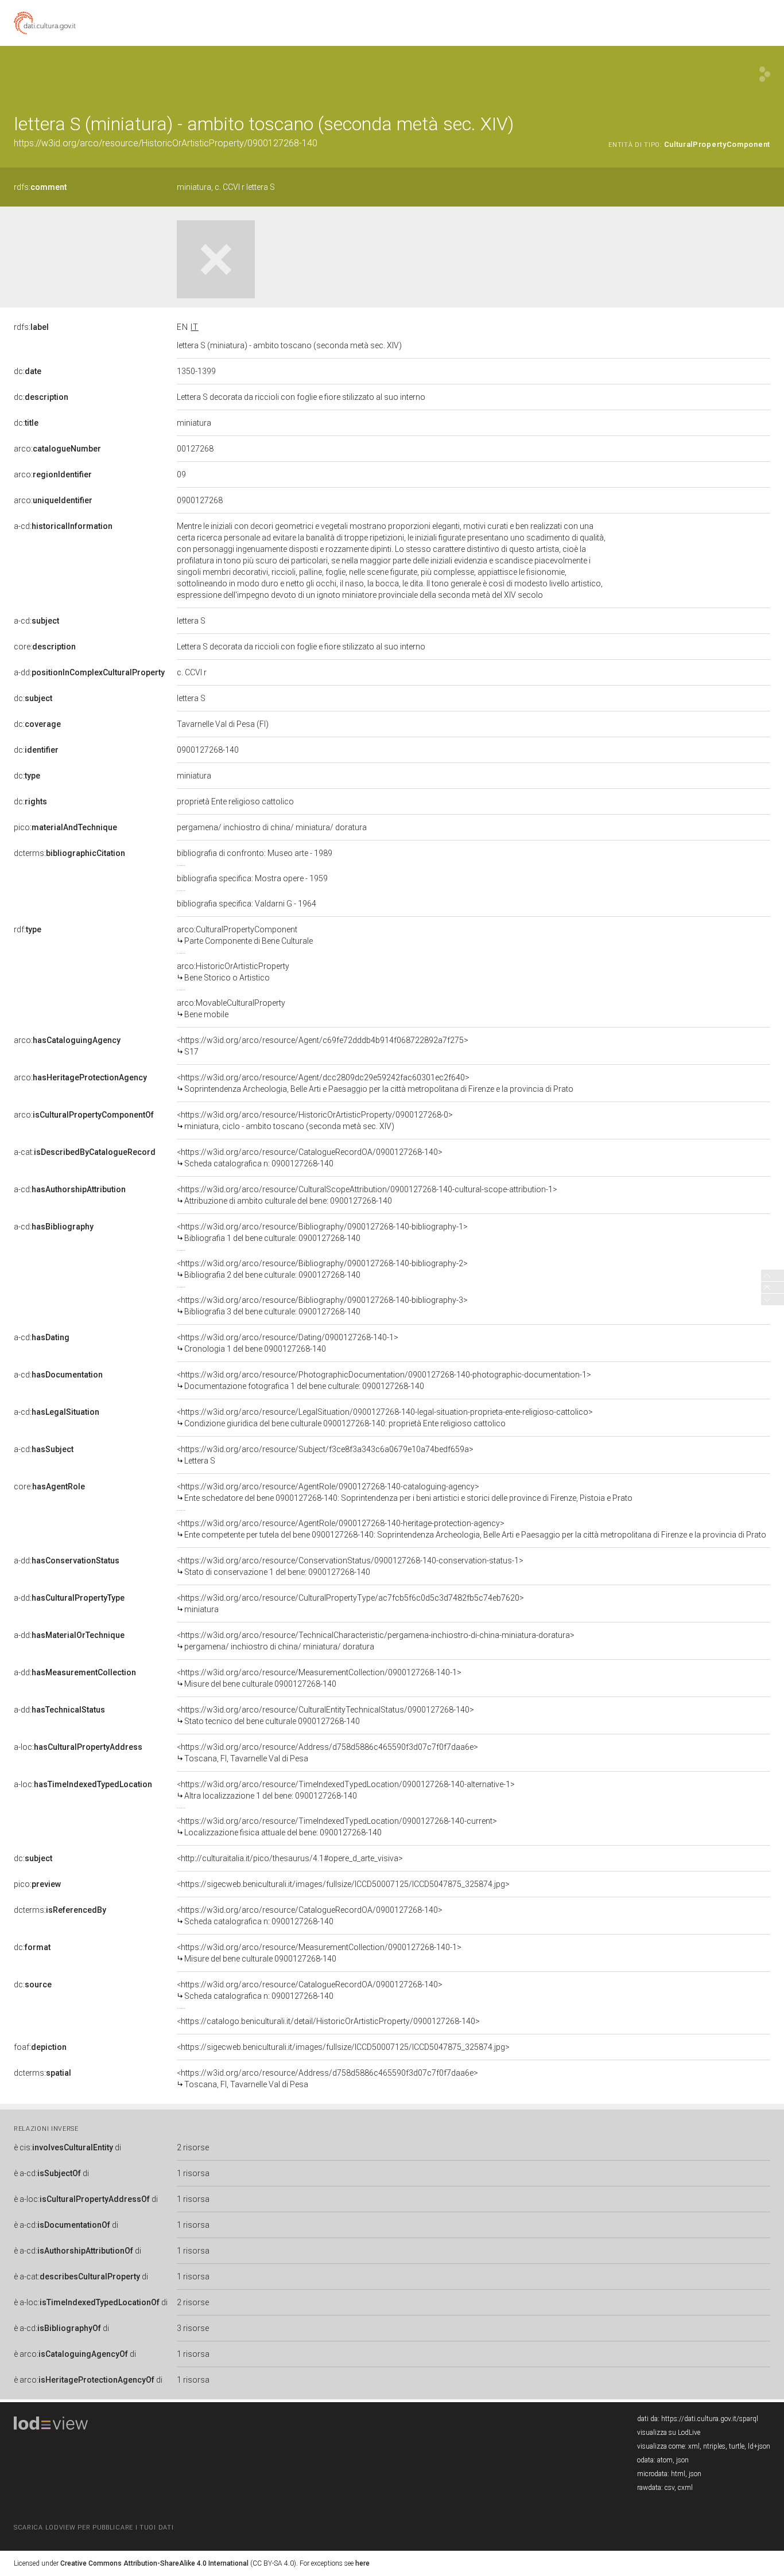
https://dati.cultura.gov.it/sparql (710, 2419)
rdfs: (40, 187)
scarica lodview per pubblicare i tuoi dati (94, 2528)
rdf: (28, 929)
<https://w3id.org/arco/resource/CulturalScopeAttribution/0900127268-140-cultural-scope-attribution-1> (367, 1195)
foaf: (40, 2047)
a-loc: (78, 1747)
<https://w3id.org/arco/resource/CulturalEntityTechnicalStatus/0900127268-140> (325, 1715)
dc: (28, 371)
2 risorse (193, 2147)
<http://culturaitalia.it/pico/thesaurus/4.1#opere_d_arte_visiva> (290, 1858)
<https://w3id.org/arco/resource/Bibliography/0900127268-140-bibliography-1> (322, 1232)
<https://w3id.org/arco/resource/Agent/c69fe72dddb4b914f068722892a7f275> (323, 1046)
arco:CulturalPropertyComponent (245, 935)
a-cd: (63, 526)
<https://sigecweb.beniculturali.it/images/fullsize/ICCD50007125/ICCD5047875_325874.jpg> (343, 1884)
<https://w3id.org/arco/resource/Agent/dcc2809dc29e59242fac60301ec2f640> (375, 1083)
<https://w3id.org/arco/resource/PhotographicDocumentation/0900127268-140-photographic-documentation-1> (384, 1380)
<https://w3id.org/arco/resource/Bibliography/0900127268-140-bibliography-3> (322, 1306)
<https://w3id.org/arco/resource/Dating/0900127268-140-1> (288, 1343)
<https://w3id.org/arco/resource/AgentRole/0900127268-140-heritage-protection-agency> (471, 1529)
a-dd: (89, 672)
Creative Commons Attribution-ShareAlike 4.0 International (154, 2563)
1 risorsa (193, 2173)
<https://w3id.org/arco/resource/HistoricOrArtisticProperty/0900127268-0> (315, 1120)
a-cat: (85, 1152)
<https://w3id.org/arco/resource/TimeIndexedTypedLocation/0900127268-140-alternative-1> (346, 1790)
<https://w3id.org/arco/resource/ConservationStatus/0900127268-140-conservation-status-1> (350, 1566)
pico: (65, 827)
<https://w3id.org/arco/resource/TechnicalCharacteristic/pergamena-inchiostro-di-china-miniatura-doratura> (376, 1641)
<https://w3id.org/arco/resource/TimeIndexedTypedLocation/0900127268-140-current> (337, 1827)
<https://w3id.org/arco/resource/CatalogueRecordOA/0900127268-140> (310, 1158)
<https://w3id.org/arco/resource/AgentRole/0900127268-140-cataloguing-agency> (405, 1492)
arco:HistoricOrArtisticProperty (233, 972)
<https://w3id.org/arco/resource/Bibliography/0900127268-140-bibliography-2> (322, 1269)
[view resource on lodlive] (765, 74)
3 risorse (193, 2328)
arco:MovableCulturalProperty (231, 1009)
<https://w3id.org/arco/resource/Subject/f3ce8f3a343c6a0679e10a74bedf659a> (325, 1455)
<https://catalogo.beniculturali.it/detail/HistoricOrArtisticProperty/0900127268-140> (328, 2021)
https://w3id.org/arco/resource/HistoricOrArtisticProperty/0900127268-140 (166, 143)
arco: (57, 449)
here (362, 2563)
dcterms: (69, 853)
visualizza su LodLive (669, 2433)
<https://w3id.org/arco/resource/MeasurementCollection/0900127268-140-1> (319, 1678)
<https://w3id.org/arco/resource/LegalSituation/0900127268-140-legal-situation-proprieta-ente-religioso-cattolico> (385, 1418)
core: (45, 647)
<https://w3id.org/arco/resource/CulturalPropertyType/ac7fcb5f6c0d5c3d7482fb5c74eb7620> (350, 1604)
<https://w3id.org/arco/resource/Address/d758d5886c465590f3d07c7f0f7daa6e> (327, 1753)
